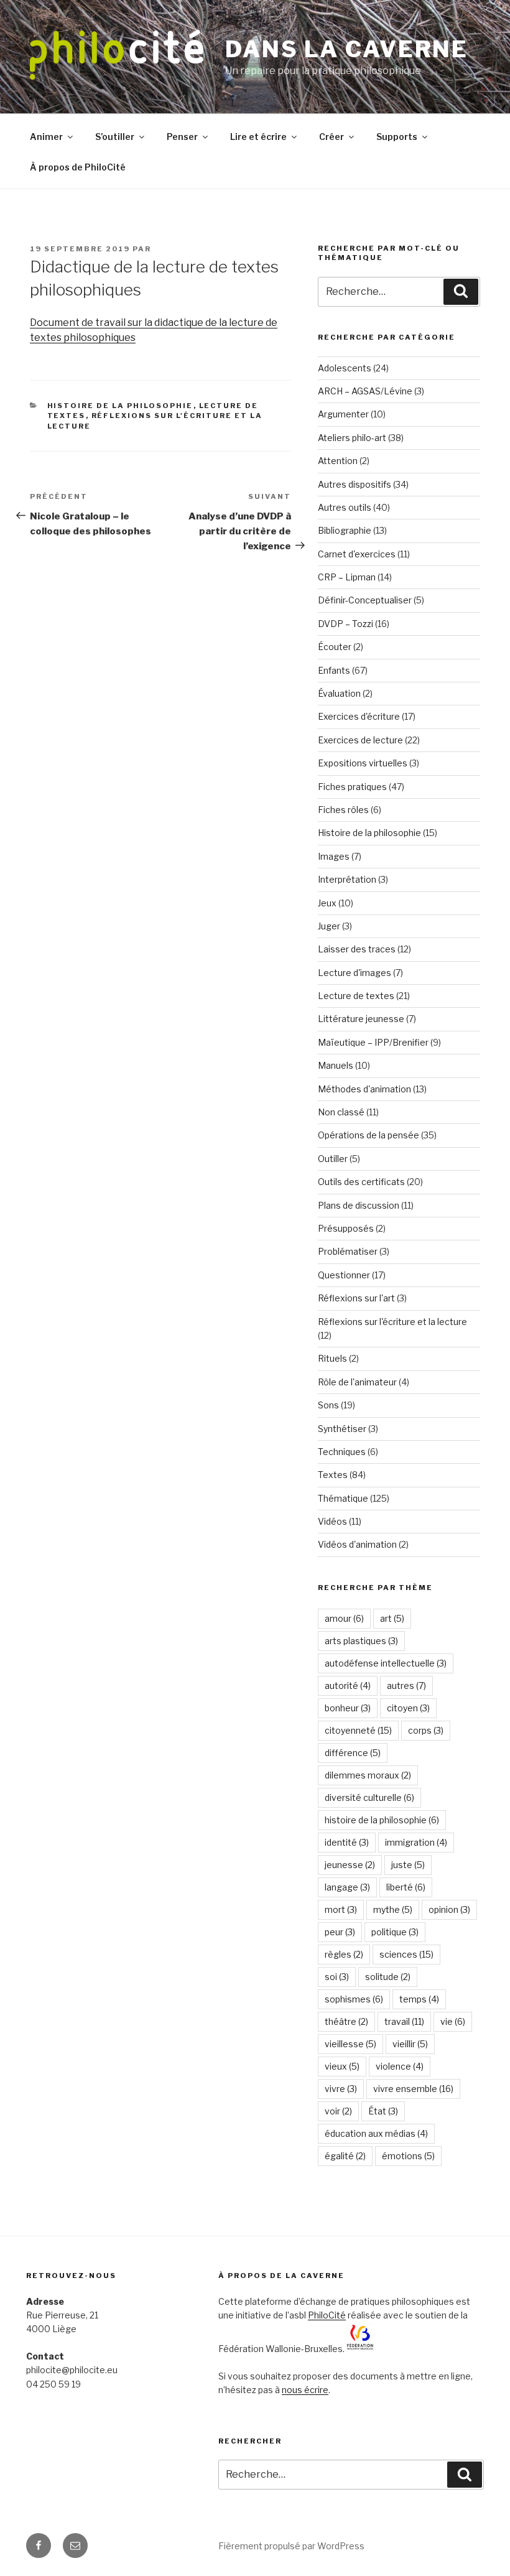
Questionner (344, 1275)
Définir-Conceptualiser (365, 600)
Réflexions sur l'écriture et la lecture (392, 1322)
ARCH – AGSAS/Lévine (365, 391)
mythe (393, 1909)
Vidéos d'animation (357, 1544)
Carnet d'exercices (357, 554)
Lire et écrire (258, 137)
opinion (449, 1909)
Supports (397, 137)
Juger (329, 926)
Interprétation (347, 879)
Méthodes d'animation (364, 1089)
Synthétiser (342, 1429)
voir (338, 2111)
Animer (46, 137)
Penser (182, 137)
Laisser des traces (357, 949)
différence (353, 1753)
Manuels (336, 1065)
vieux (342, 2066)
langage (347, 1887)
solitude (388, 1977)
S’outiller (115, 137)
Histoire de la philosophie (120, 406)
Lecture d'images (355, 973)
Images (334, 856)
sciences (406, 1954)
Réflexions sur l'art (356, 1298)
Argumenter (343, 414)
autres (406, 1686)
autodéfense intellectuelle (386, 1663)
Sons (328, 1405)
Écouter (335, 647)
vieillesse (350, 2044)
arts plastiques (361, 1641)
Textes (333, 1475)
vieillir (410, 2044)
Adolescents (345, 368)
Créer (331, 137)
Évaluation (339, 693)
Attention (338, 461)
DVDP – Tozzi (345, 624)
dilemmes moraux (368, 1775)
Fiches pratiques (352, 787)
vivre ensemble (413, 2089)
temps (419, 1999)
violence (400, 2066)
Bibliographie (345, 530)
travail (404, 2021)
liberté (406, 1887)
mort (341, 1909)
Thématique (343, 1498)
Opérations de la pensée (369, 1135)
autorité (348, 1686)
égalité (345, 2156)
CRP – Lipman (347, 577)
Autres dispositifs (355, 484)
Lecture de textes (356, 996)
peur (340, 1932)
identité (347, 1842)
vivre (341, 2089)
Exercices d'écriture (359, 716)
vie (453, 2021)
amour (344, 1618)
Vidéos (332, 1521)
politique (395, 1932)
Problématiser (348, 1251)
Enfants (334, 670)
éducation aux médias (376, 2133)
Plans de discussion (359, 1205)
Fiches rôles (343, 810)
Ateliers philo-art (352, 438)
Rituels (332, 1358)
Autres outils (345, 507)
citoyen (408, 1708)
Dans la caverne (347, 49)
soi (337, 1977)
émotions (408, 2156)
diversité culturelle (369, 1797)
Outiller (333, 1159)
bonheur (348, 1708)
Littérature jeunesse (361, 1019)
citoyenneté (358, 1730)
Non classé (341, 1112)
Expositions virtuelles (363, 763)
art (392, 1618)
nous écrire (305, 2390)
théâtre (346, 2021)
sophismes (354, 1999)
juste (408, 1865)
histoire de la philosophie (382, 1820)
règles (344, 1954)
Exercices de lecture (360, 740)
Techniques (342, 1452)
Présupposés (346, 1228)
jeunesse (350, 1865)
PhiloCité (327, 2315)
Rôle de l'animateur (357, 1382)
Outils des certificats (361, 1182)
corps (426, 1730)
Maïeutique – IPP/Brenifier (373, 1042)
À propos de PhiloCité (78, 167)
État (383, 2111)
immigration (416, 1842)
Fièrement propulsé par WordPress (291, 2546)
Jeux (327, 903)
